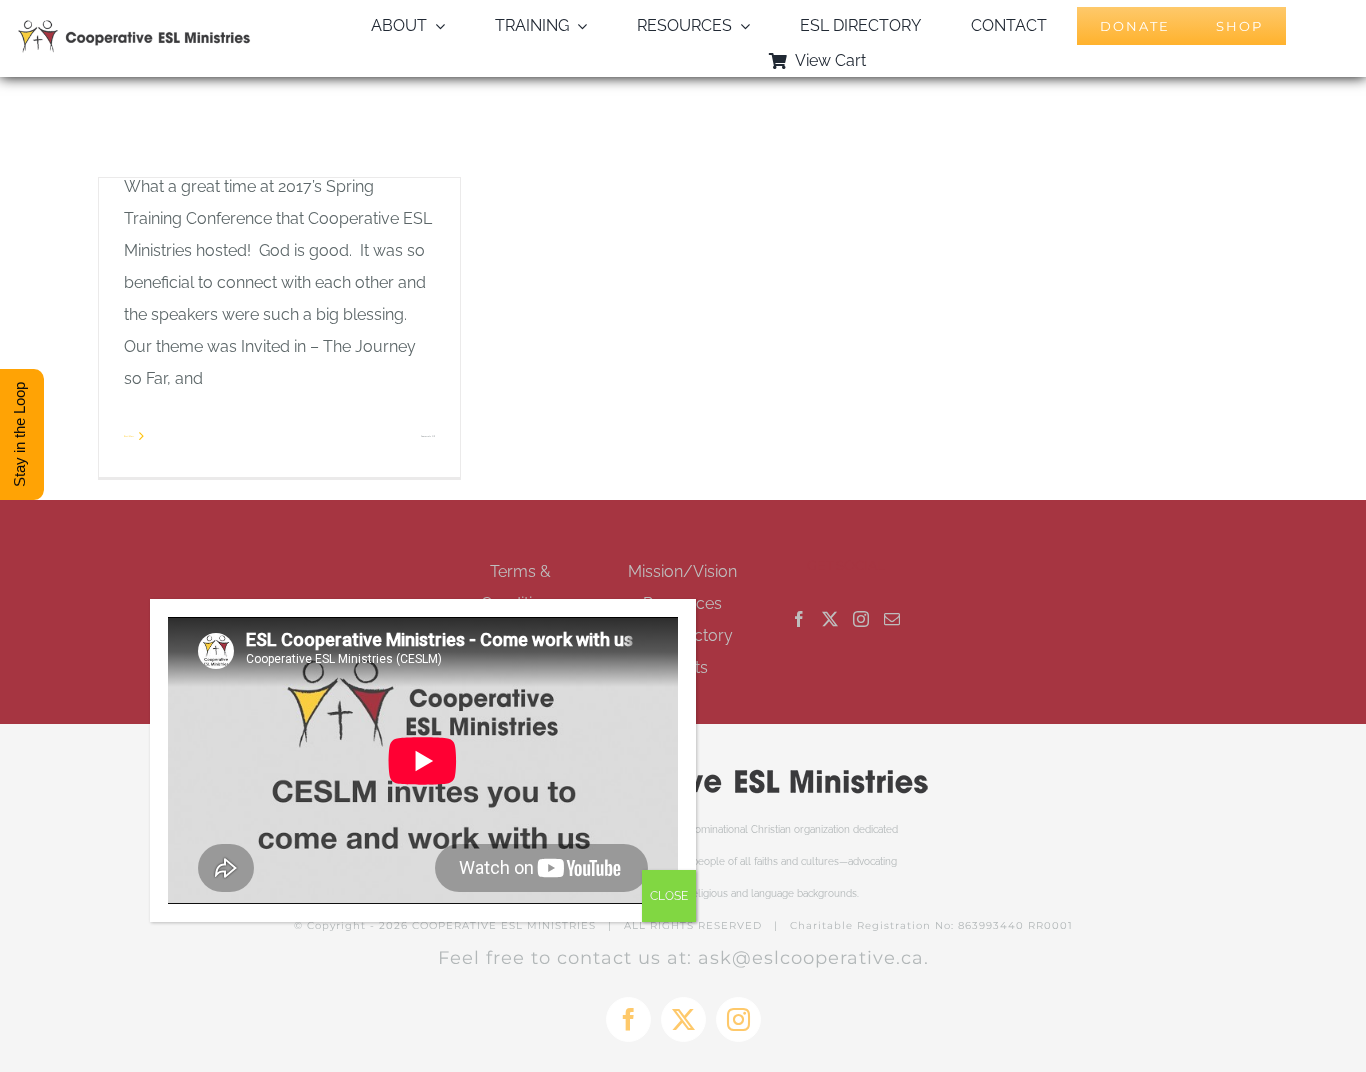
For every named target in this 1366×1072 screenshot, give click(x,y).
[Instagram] (861, 619)
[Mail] (892, 619)
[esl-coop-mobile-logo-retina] (134, 27)
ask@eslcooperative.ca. (813, 958)
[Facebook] (799, 619)
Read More (129, 436)
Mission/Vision (682, 571)
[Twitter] (830, 619)
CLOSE (669, 896)
